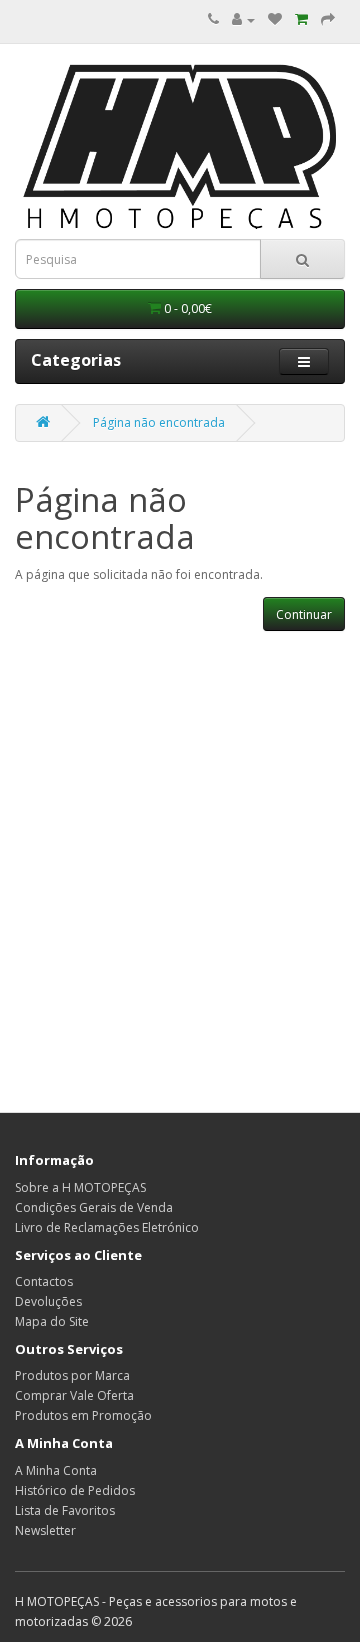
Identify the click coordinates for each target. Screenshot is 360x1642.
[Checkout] (328, 19)
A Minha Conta (56, 1470)
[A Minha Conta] (243, 19)
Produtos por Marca (72, 1375)
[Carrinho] (301, 19)
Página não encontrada (159, 422)
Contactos (44, 1281)
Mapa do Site (52, 1321)
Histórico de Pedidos (75, 1490)
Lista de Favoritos (65, 1510)
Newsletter (45, 1530)
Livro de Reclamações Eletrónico (107, 1227)
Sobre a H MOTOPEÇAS (80, 1187)
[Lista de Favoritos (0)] (275, 19)
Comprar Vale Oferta (74, 1395)
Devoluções (48, 1301)
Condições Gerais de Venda (94, 1207)
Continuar (304, 614)
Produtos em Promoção (83, 1415)
